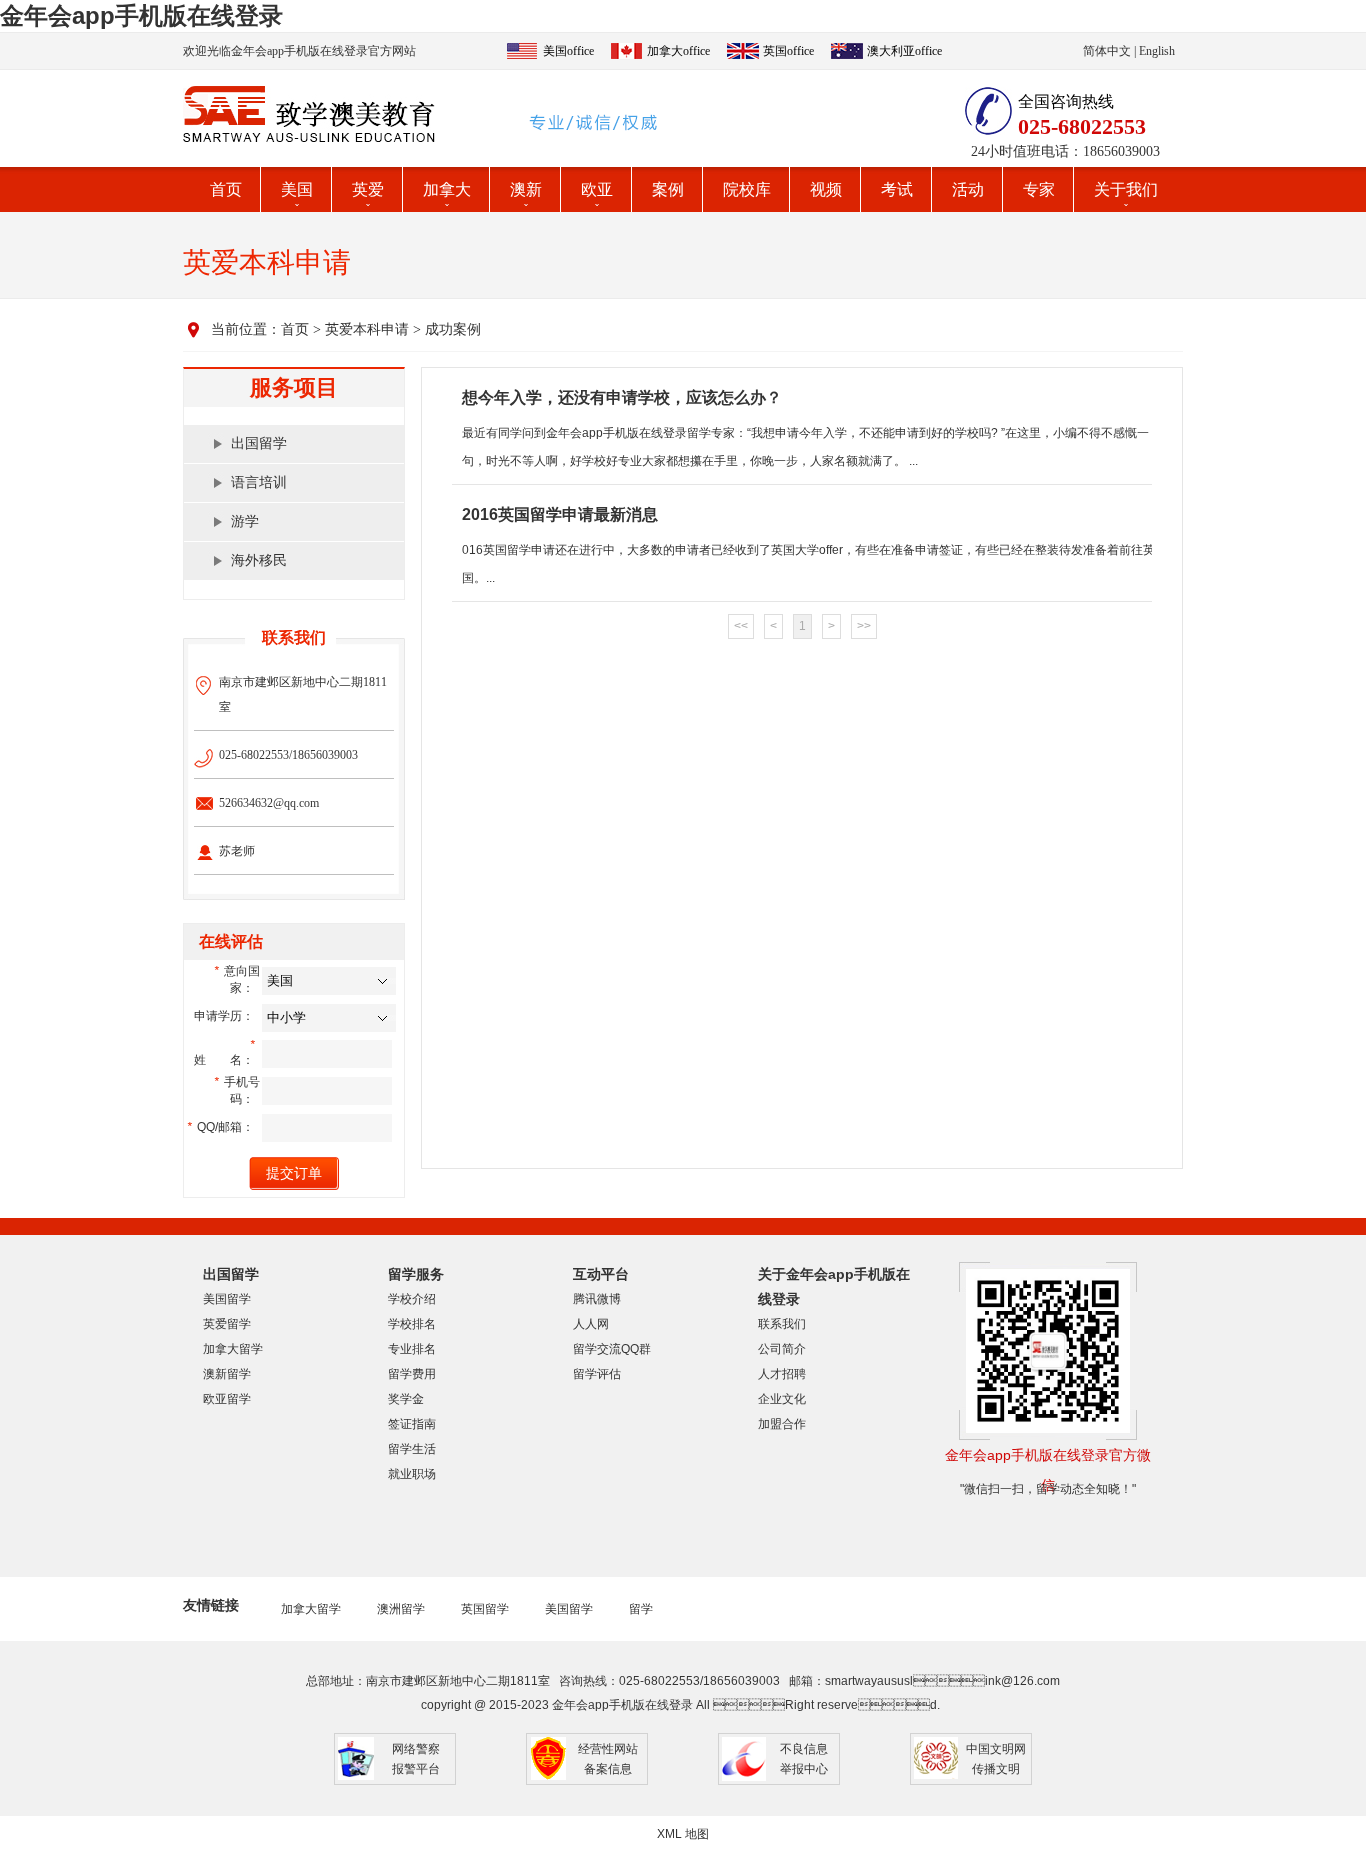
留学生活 (412, 1449)
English (1157, 51)
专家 (1039, 189)
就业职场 (412, 1474)
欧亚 (597, 189)
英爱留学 (227, 1324)
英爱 (368, 189)
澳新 (526, 189)
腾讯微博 (597, 1299)
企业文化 (782, 1399)
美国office (568, 51)
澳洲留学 (401, 1609)
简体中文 (1107, 51)
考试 (897, 189)
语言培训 (259, 482)
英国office (788, 51)
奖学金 (406, 1399)
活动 (968, 189)
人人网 (591, 1324)
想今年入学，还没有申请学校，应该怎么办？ (622, 397)
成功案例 (453, 329)
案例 (668, 189)
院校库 (747, 189)
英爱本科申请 (367, 329)
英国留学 (485, 1609)
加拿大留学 (233, 1349)
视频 (826, 189)
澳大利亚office (904, 51)
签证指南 (412, 1424)
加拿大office (678, 51)
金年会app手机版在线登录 (141, 15)
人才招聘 (782, 1374)
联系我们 (782, 1324)
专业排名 (412, 1349)
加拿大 (447, 189)
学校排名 (412, 1324)
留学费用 (412, 1374)
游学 (245, 521)
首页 (226, 189)
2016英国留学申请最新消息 (560, 514)
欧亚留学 (227, 1399)
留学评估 (597, 1374)
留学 (641, 1609)
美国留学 (227, 1299)
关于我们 (1126, 189)
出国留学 (259, 443)
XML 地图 (683, 1834)
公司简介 (782, 1349)
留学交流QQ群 (612, 1349)
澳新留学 (227, 1374)
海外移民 (259, 560)
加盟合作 (782, 1424)
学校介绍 (412, 1299)
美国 (297, 189)
